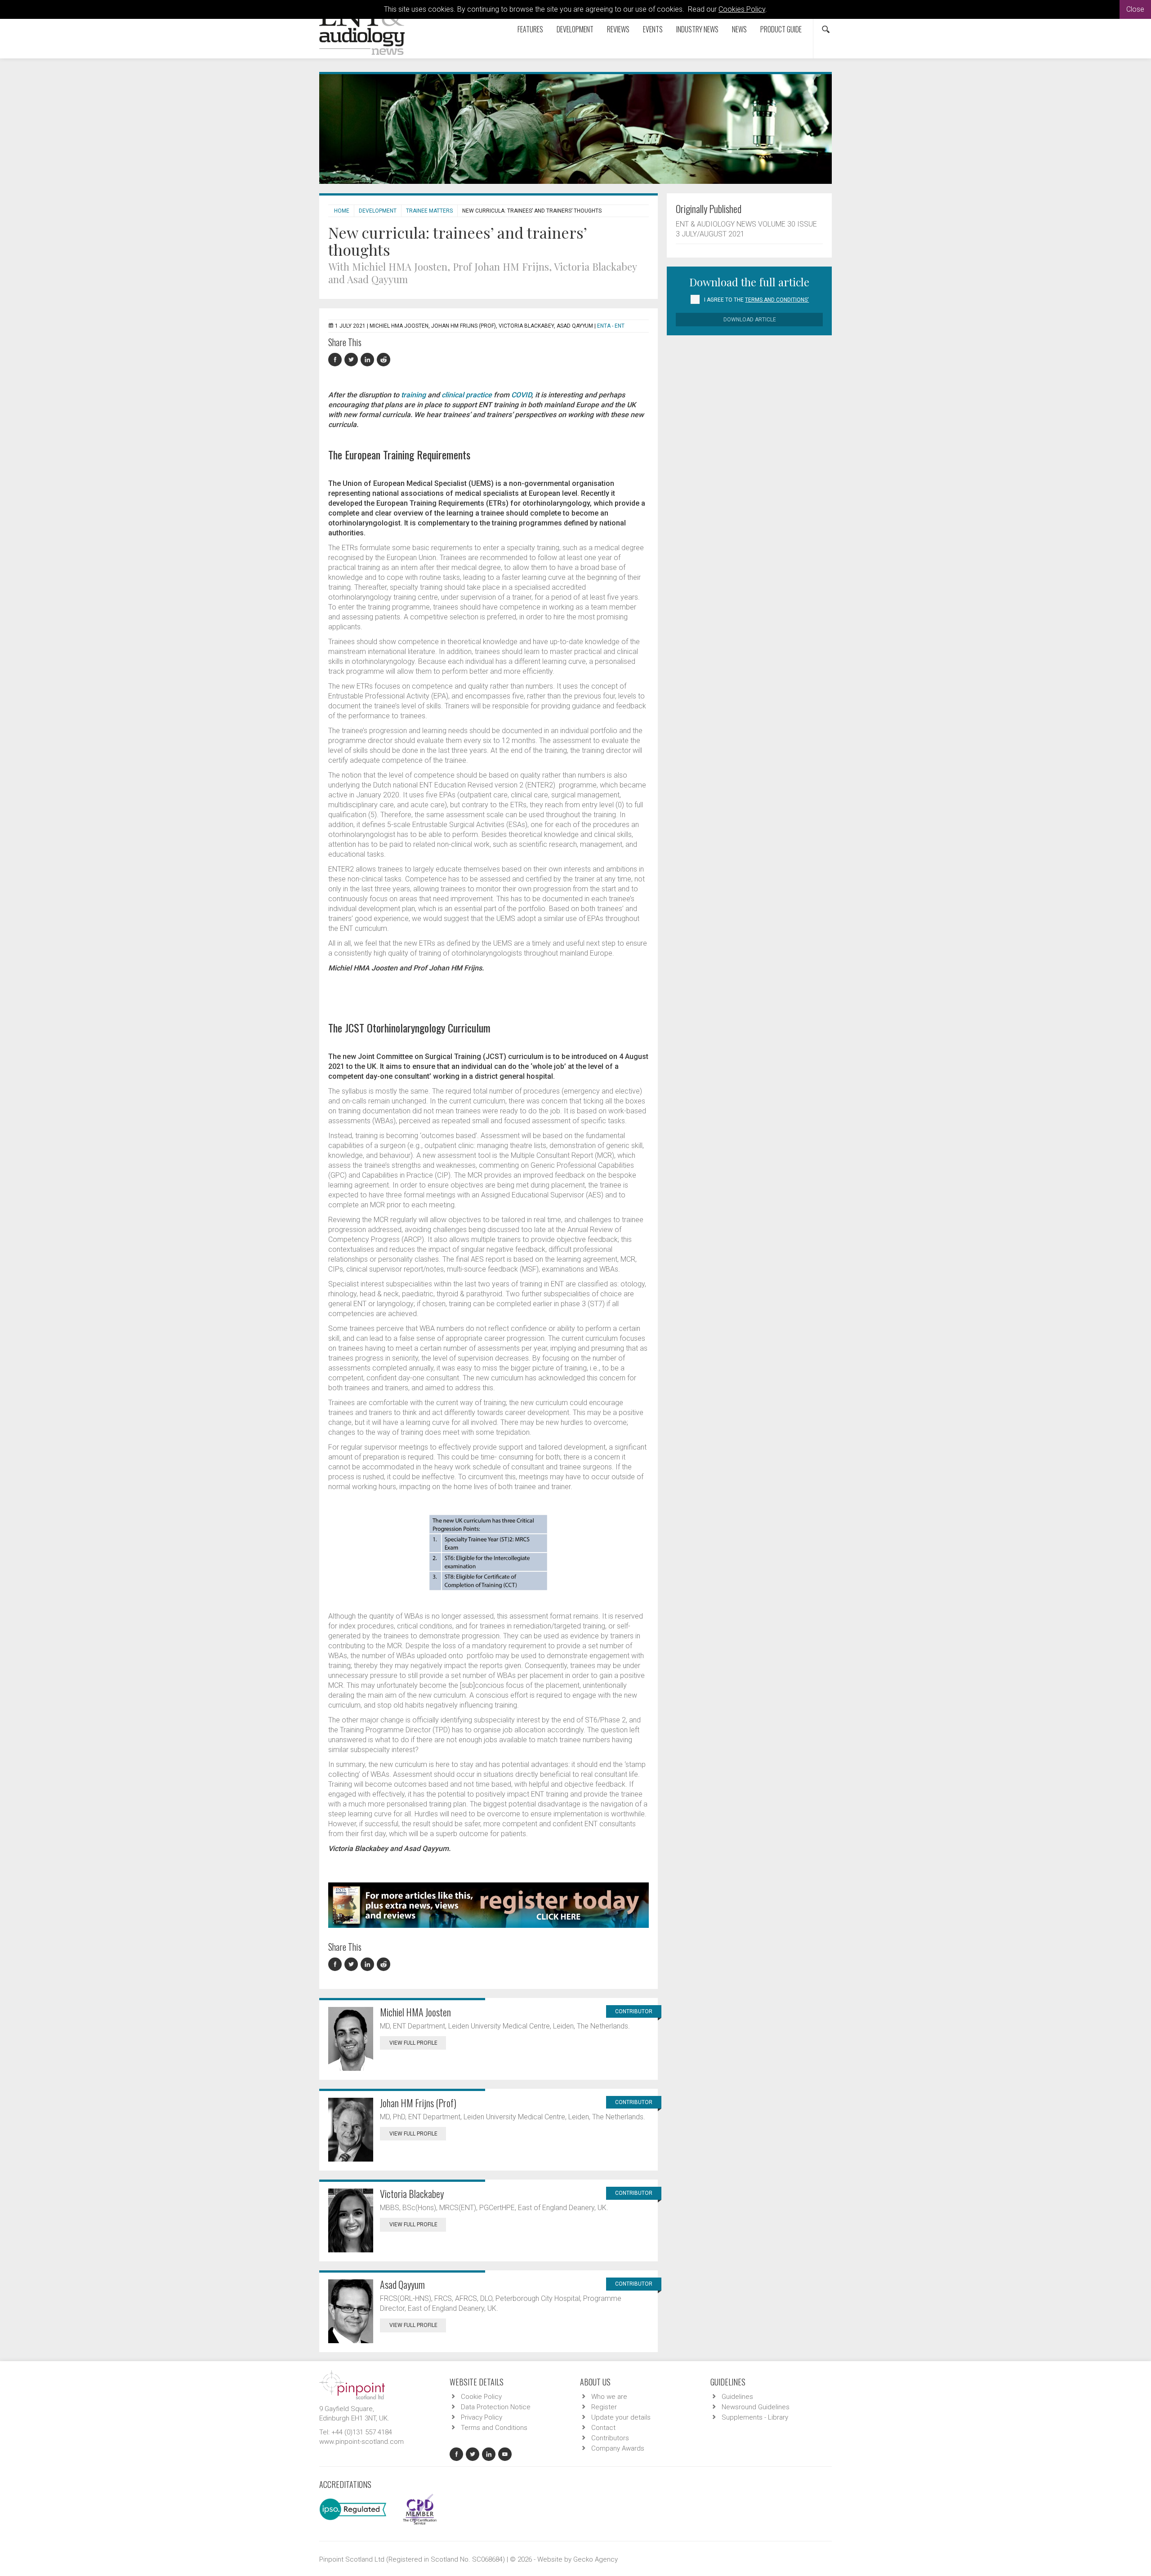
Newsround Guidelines (756, 2407)
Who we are (609, 2397)
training (413, 395)
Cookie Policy (481, 2397)
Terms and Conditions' (777, 300)
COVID (521, 395)
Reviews (618, 29)
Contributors (610, 2438)
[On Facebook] (336, 360)
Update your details (621, 2417)
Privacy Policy (482, 2417)
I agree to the (756, 300)
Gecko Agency (596, 2559)
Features (530, 29)
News (739, 29)
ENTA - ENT (611, 326)
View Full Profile (413, 2043)
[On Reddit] (384, 360)
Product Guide (781, 29)
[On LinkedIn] (369, 360)
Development (575, 29)
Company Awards (618, 2448)
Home (342, 211)
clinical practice (467, 395)
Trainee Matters (429, 211)
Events (653, 29)
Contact (603, 2428)
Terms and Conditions (494, 2428)
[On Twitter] (352, 360)
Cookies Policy (742, 9)
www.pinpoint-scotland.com (361, 2442)
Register (604, 2407)
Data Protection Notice (496, 2407)
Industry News (697, 29)
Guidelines (737, 2397)
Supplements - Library (755, 2417)
